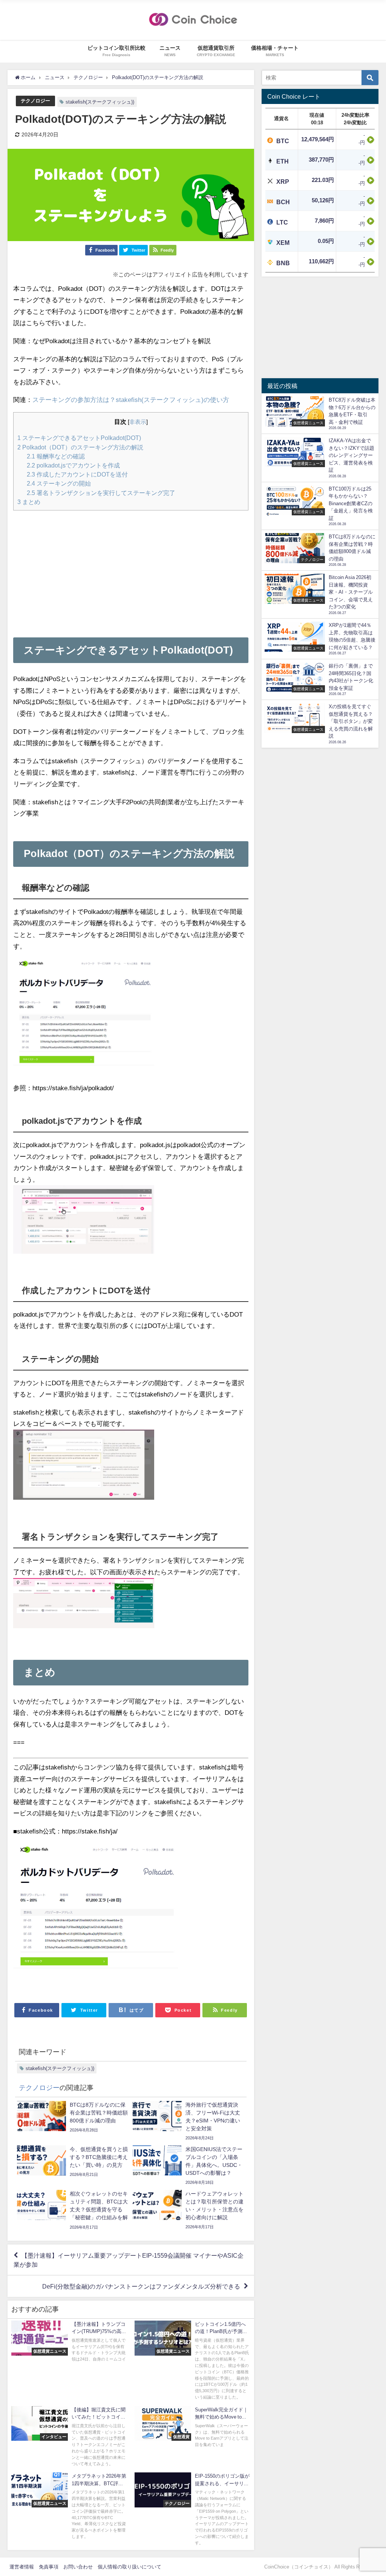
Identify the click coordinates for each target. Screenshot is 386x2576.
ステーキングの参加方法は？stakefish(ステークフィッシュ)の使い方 (131, 400)
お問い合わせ (78, 2567)
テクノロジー (35, 101)
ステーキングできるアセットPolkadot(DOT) (79, 438)
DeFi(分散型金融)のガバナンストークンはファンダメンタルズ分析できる (141, 2286)
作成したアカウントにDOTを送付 (77, 474)
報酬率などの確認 (56, 456)
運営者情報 (22, 2567)
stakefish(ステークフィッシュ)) (100, 102)
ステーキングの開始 (59, 483)
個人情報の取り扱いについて (129, 2567)
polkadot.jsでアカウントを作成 (73, 465)
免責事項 (49, 2567)
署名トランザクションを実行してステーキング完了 (101, 493)
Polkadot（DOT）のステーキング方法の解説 (80, 447)
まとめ (29, 502)
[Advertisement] (131, 569)
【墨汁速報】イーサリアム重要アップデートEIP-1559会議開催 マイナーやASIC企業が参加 (129, 2260)
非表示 (138, 422)
